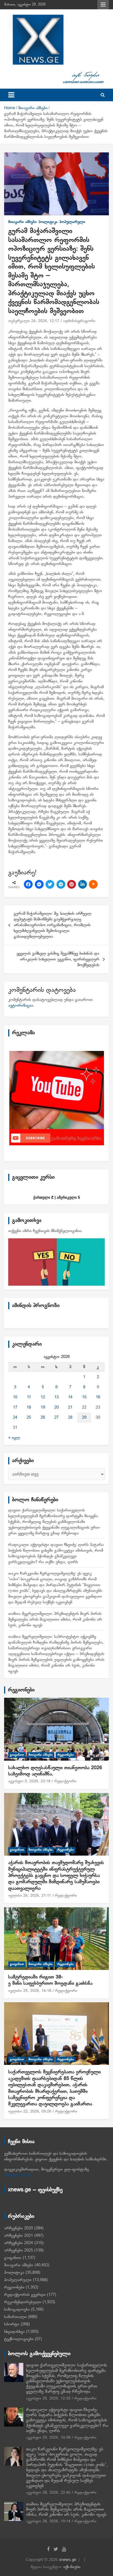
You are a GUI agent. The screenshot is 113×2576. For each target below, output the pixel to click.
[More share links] (93, 884)
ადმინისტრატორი (79, 321)
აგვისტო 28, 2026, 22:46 (48, 2493)
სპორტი (12, 2324)
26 (43, 1418)
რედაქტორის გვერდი (25, 2295)
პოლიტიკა (48, 222)
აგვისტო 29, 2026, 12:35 (48, 2399)
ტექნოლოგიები (19, 2339)
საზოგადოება (17, 2310)
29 (84, 1418)
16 (98, 1397)
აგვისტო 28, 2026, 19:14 (48, 2521)
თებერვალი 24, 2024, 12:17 (34, 321)
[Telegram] (61, 884)
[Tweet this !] (50, 884)
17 (15, 1407)
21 (70, 1407)
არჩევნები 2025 (19, 2250)
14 (70, 1397)
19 (43, 1407)
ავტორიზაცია (21, 1006)
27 (56, 1418)
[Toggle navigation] (11, 95)
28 (70, 1418)
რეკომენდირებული (23, 2302)
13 (56, 1397)
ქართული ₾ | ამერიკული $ (56, 1197)
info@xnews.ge (18, 2175)
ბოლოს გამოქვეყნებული (39, 2354)
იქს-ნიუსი (72, 2567)
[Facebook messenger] (39, 884)
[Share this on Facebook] (28, 884)
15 (84, 1397)
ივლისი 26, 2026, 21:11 (30, 1896)
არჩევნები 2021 (19, 2236)
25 (29, 1418)
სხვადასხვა (14, 2332)
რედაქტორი (65, 1781)
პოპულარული (72, 222)
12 (43, 1397)
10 (15, 1397)
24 (15, 1418)
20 (56, 1407)
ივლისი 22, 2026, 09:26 (30, 2112)
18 (29, 1407)
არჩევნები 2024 (19, 2243)
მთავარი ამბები (22, 222)
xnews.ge (68, 2560)
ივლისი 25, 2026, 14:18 (30, 1991)
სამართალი (15, 2317)
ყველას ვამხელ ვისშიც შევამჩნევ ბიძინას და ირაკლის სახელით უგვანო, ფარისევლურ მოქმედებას (58, 959)
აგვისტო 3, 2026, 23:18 (29, 1781)
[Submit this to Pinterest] (72, 884)
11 (29, 1397)
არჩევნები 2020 (19, 2228)
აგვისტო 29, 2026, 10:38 (48, 2438)
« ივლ (14, 1438)
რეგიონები (21, 1690)
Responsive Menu (103, 5)
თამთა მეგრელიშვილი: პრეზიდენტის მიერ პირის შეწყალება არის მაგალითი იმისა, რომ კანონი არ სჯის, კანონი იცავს (55, 1619)
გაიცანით (17, 1755)
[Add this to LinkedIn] (83, 884)
